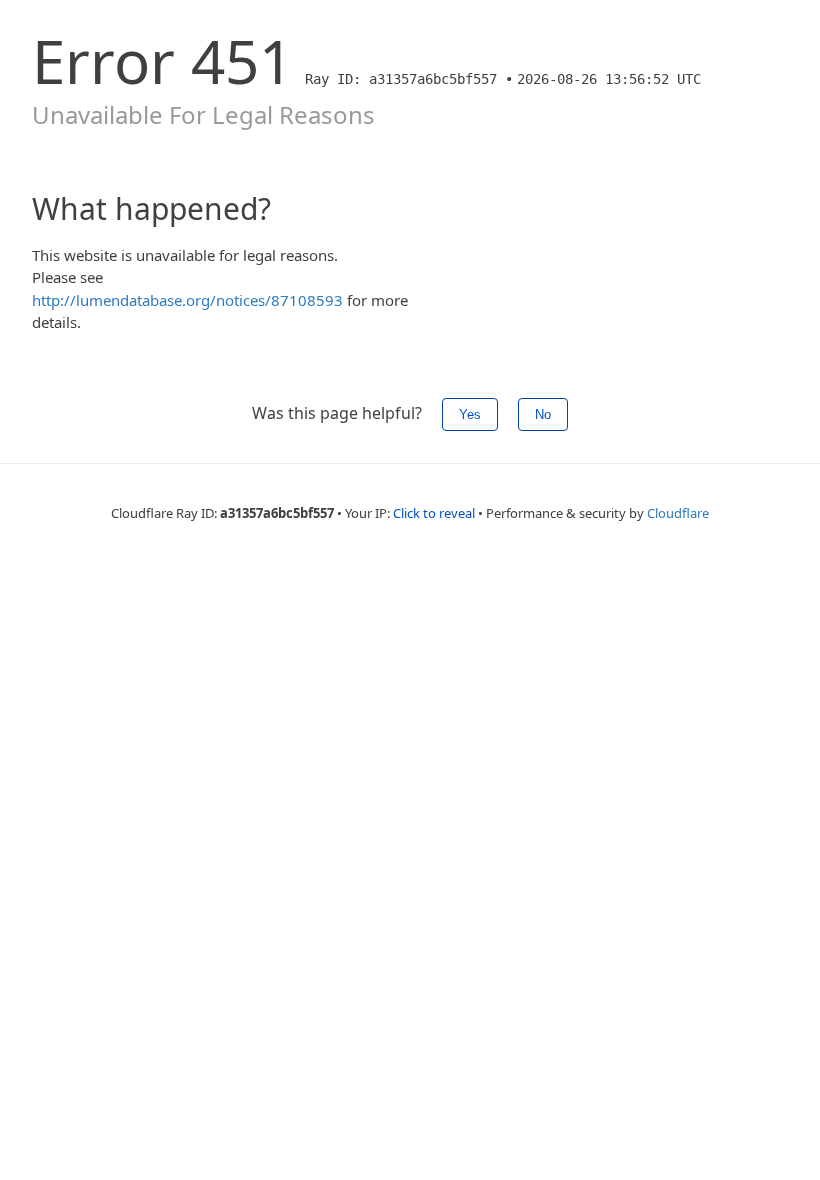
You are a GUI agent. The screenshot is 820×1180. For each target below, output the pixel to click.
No (543, 414)
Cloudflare (678, 513)
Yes (470, 414)
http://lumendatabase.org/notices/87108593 (187, 300)
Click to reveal (434, 513)
